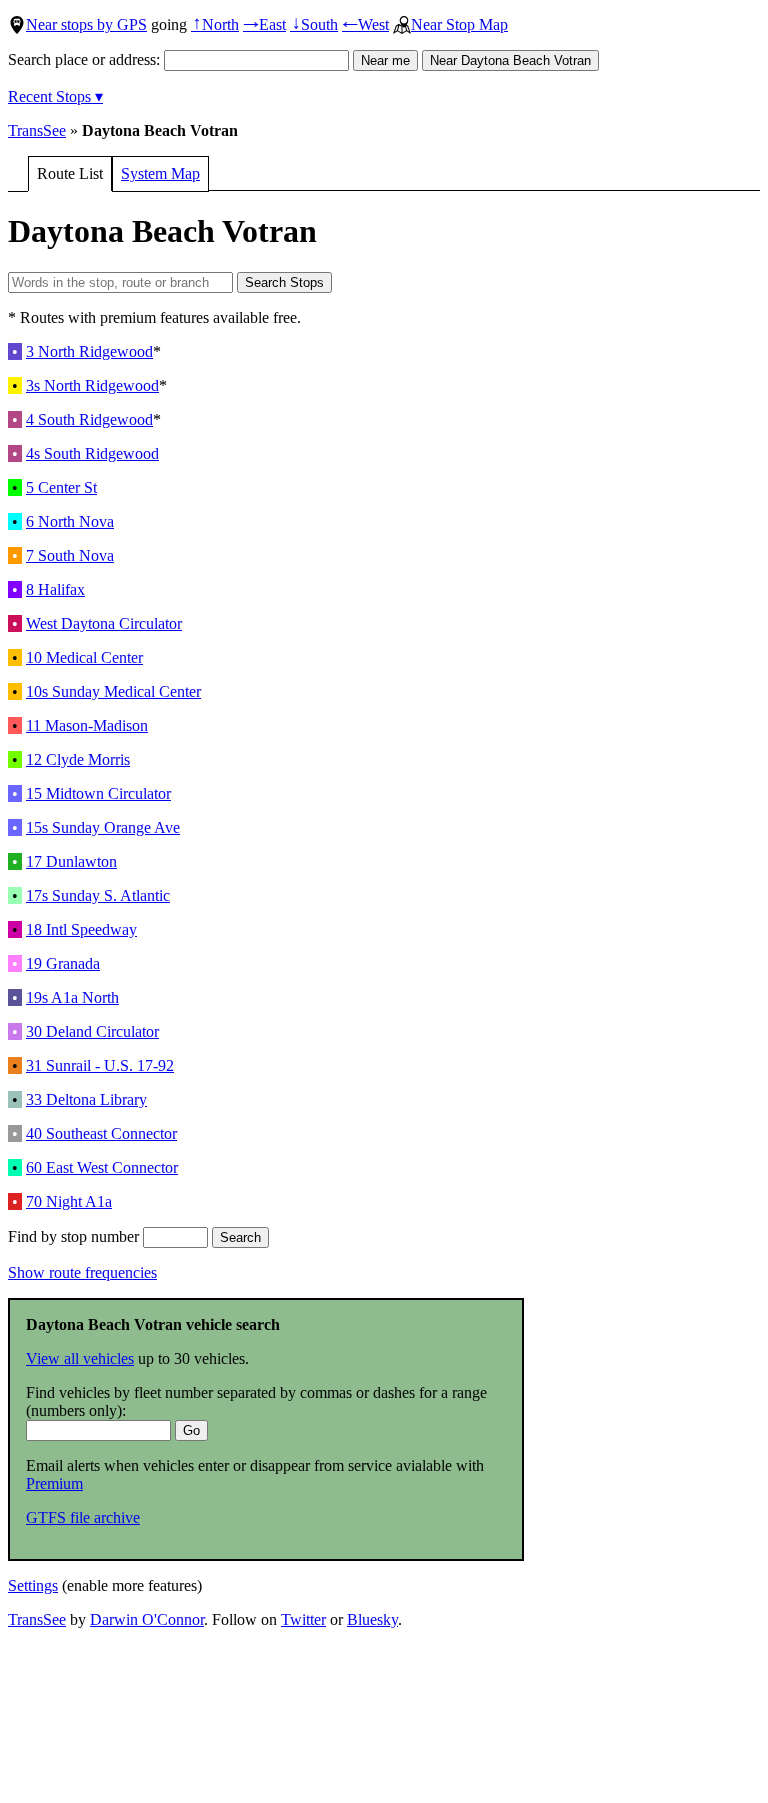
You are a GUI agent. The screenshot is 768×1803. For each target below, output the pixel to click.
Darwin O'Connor (147, 1619)
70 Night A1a (69, 1201)
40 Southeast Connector (101, 1133)
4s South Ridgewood (92, 453)
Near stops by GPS (86, 24)
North (215, 24)
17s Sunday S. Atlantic (98, 895)
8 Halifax (55, 589)
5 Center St (61, 487)
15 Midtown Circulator (98, 793)
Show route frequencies (82, 1272)
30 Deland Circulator (92, 1031)
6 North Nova (70, 521)
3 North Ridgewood (89, 351)
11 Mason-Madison (87, 725)
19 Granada (63, 963)
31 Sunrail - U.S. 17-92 (100, 1065)
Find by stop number (75, 1236)
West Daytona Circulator (104, 623)
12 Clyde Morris (78, 759)
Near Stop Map (459, 24)
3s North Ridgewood (92, 385)
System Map (160, 173)
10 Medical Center (84, 657)
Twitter (303, 1619)
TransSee (37, 130)
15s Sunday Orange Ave (103, 827)
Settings (33, 1585)
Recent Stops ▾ (55, 96)
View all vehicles (80, 1358)
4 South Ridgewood (89, 419)
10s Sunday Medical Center (113, 691)
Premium (54, 1483)
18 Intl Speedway (81, 929)
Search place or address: (86, 59)
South (314, 24)
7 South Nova (70, 555)
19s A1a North (72, 997)
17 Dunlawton (71, 861)
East (264, 24)
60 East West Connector (102, 1167)
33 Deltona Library (86, 1099)
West (365, 24)
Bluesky (372, 1619)
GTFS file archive (83, 1517)
